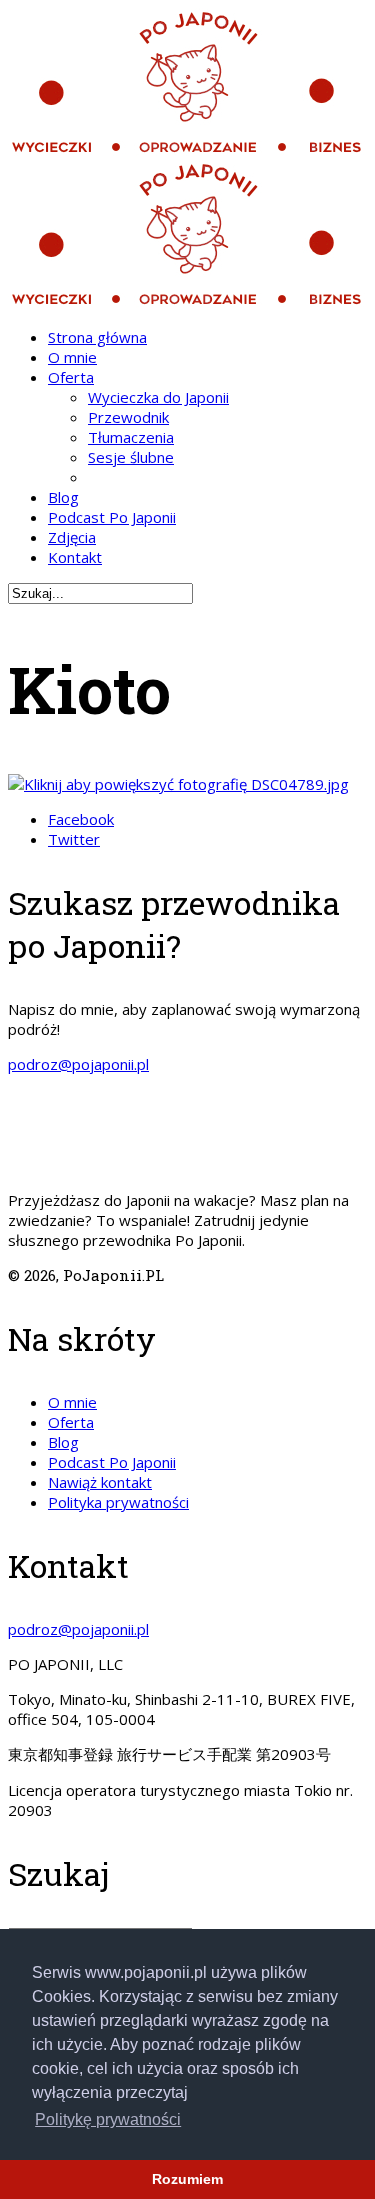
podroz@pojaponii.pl (78, 1064)
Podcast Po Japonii (112, 517)
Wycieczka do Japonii (158, 397)
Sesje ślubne (131, 457)
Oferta (71, 377)
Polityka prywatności (118, 1502)
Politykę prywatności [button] (108, 2119)
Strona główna (97, 337)
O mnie (72, 357)
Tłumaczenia (131, 437)
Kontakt (75, 557)
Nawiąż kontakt (100, 1482)
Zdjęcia (72, 537)
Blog (63, 497)
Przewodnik (128, 417)
